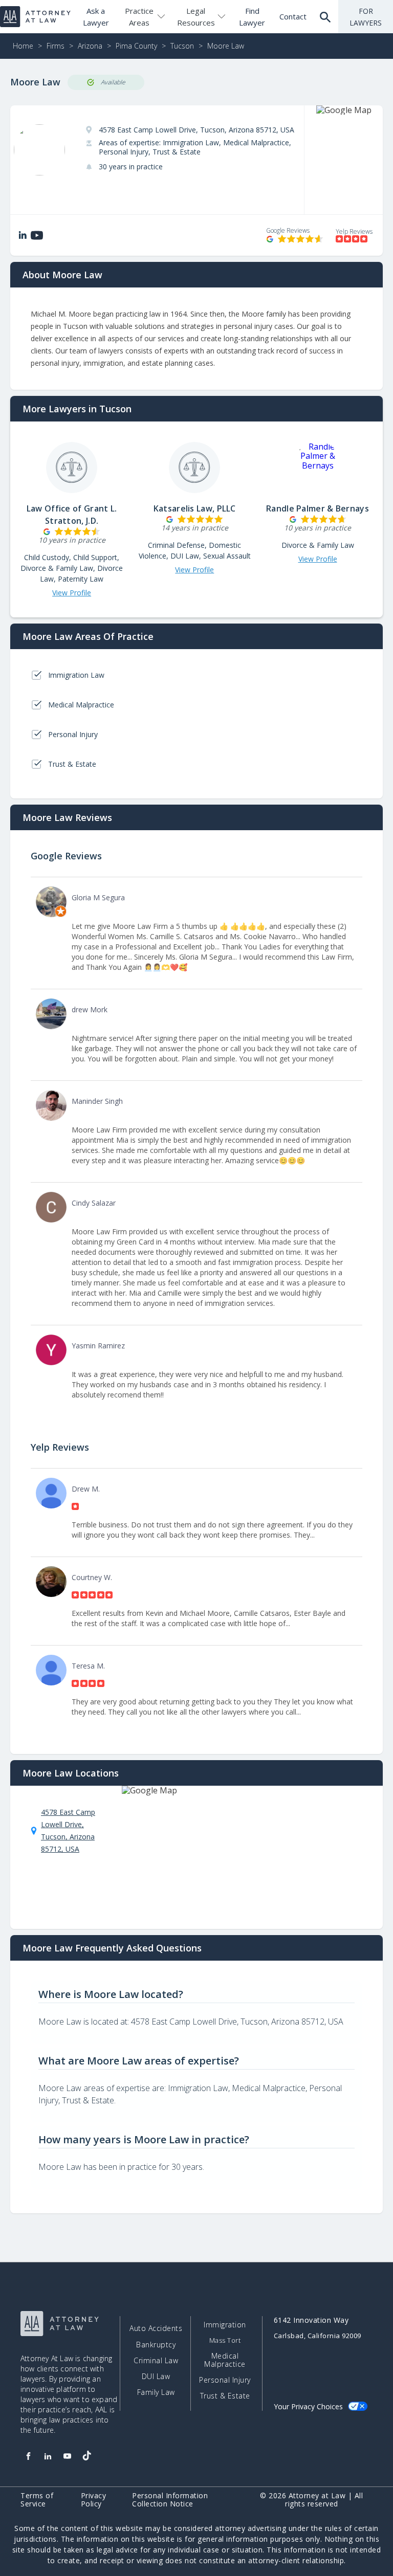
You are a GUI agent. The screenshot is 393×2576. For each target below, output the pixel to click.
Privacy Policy (94, 2500)
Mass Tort (225, 2340)
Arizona (90, 46)
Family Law (156, 2392)
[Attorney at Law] (35, 17)
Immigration (225, 2325)
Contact (293, 16)
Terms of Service (37, 2500)
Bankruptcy (156, 2345)
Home (23, 46)
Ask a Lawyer (96, 17)
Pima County (136, 46)
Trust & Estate (225, 2396)
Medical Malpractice (225, 2360)
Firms (56, 46)
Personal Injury (225, 2380)
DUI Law (156, 2377)
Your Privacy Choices (308, 2406)
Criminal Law (156, 2361)
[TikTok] (86, 2456)
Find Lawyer (252, 17)
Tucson (182, 46)
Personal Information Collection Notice (170, 2500)
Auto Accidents (156, 2328)
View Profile (72, 593)
